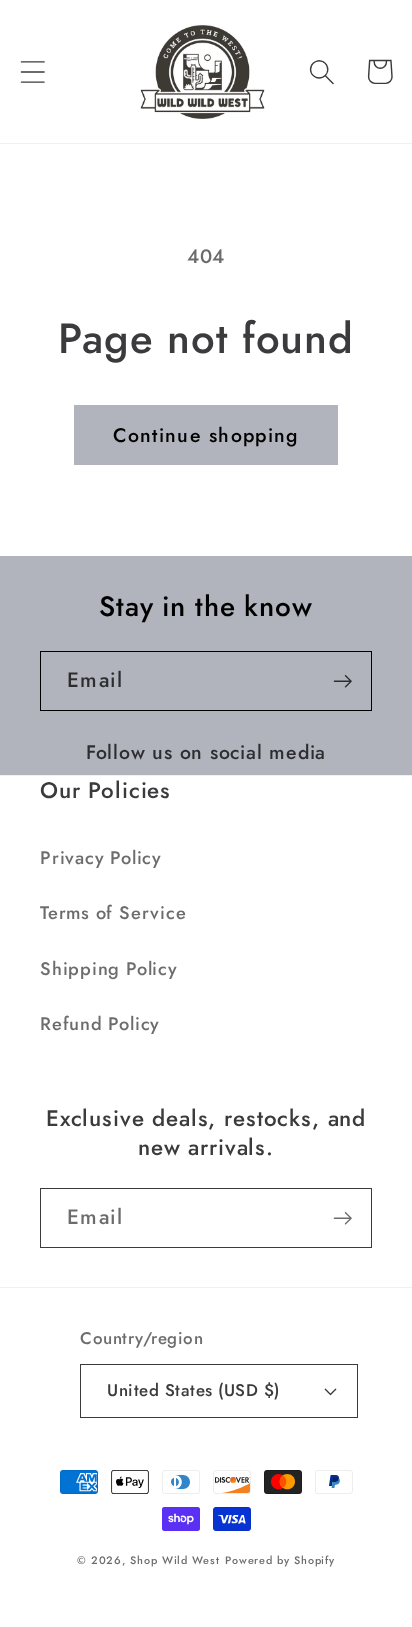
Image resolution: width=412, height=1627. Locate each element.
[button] (32, 71)
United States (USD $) (193, 1390)
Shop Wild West (175, 1560)
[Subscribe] (342, 681)
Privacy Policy (101, 858)
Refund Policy (100, 1024)
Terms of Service (113, 913)
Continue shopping (205, 435)
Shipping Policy (109, 969)
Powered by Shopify (280, 1560)
